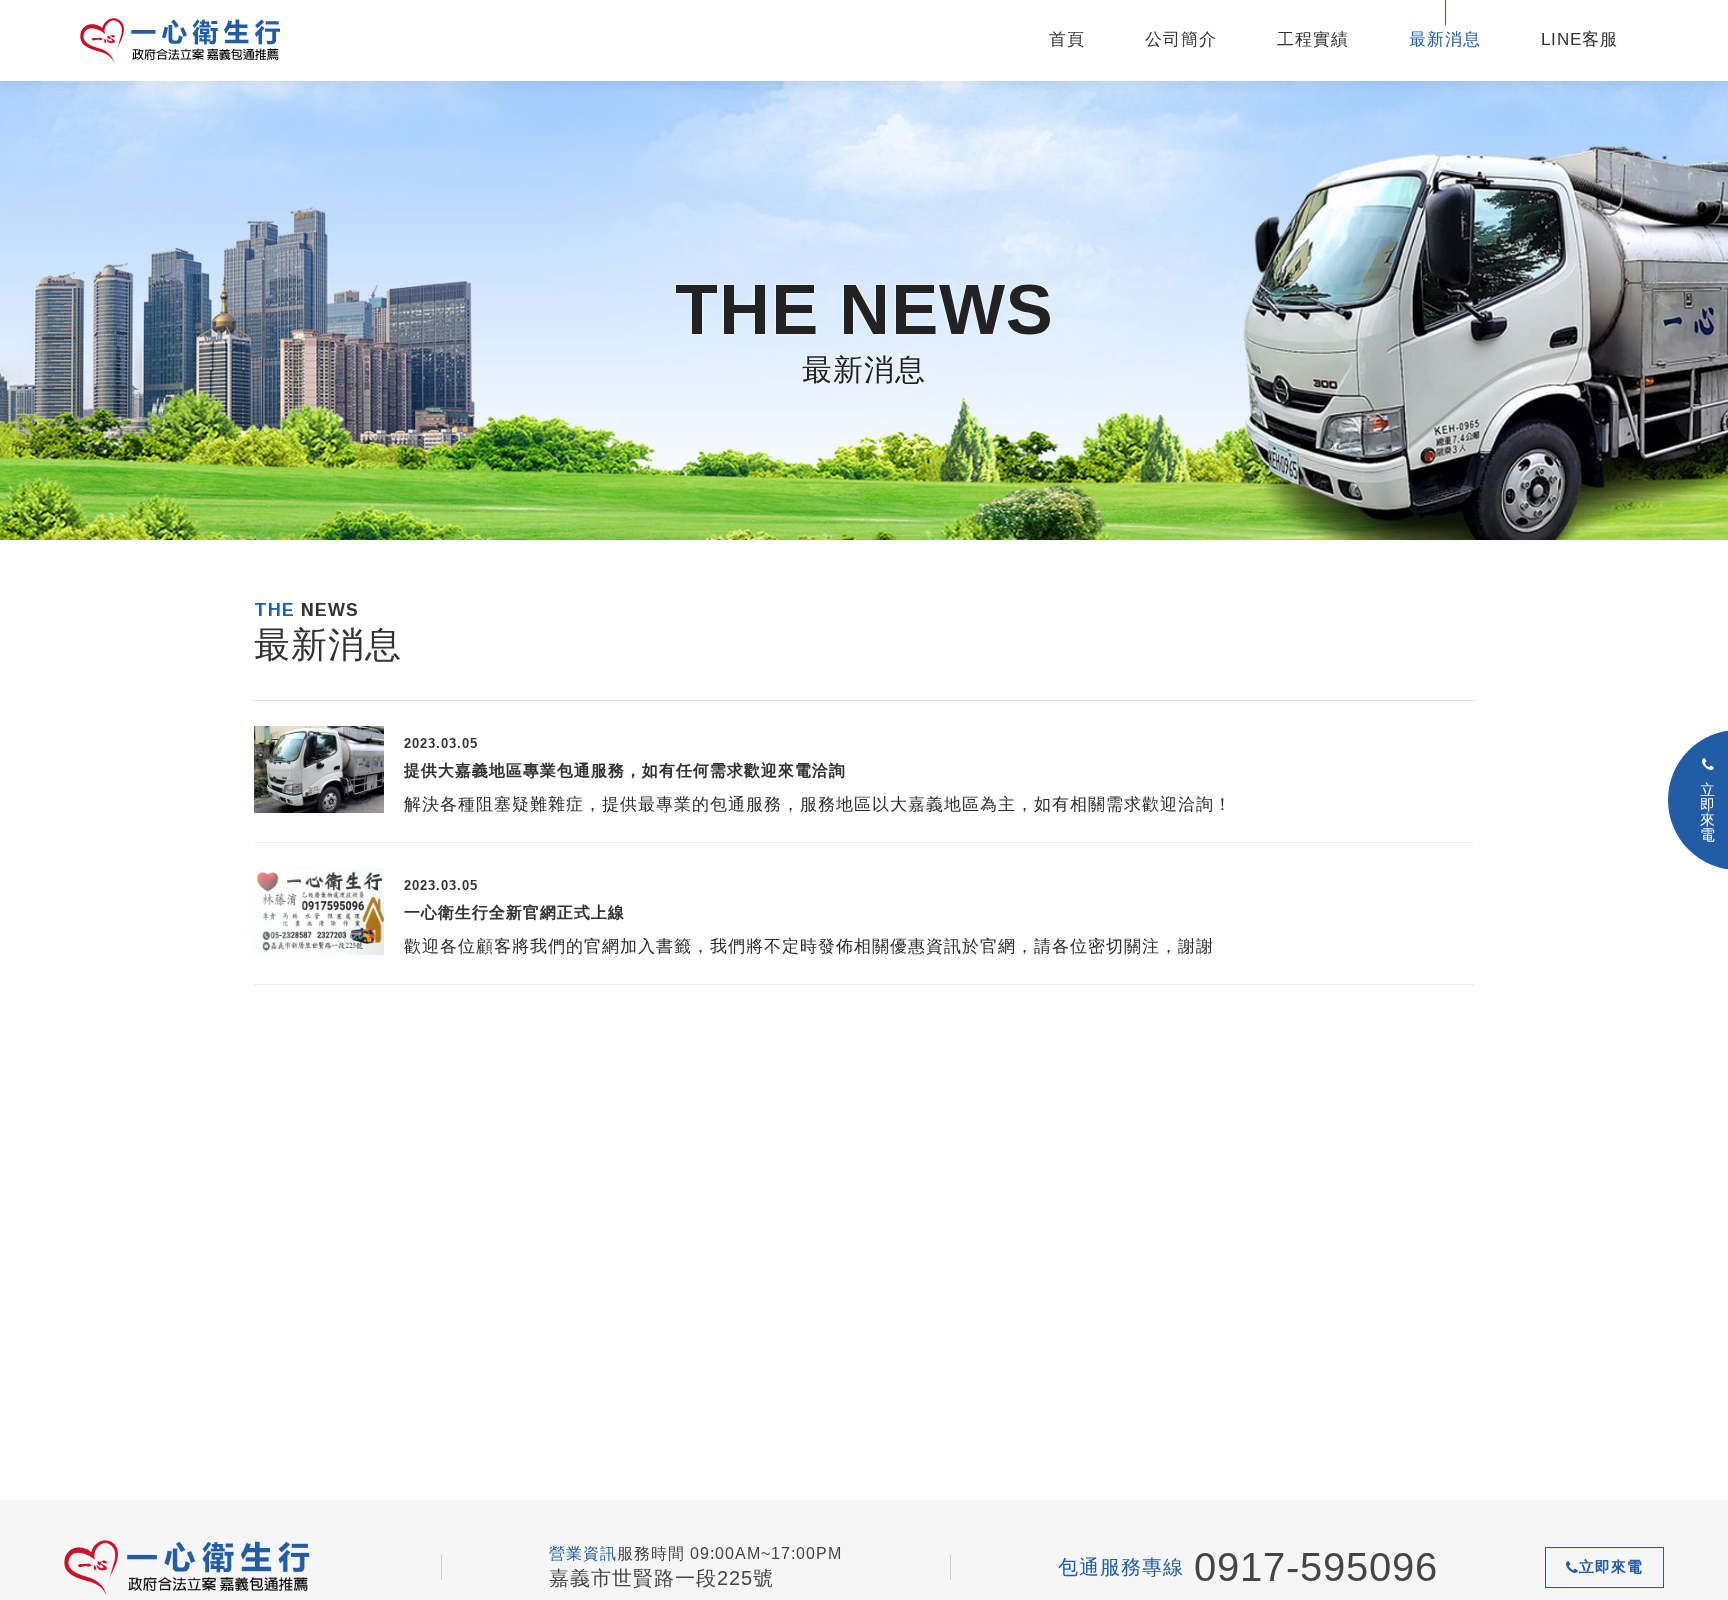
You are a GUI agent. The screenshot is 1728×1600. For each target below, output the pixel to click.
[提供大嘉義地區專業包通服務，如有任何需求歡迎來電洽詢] (319, 769)
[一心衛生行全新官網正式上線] (319, 911)
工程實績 (1313, 39)
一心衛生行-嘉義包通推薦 (205, 40)
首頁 (1067, 39)
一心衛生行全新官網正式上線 (514, 912)
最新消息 (1445, 39)
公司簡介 (1181, 39)
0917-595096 (1316, 1567)
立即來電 (1611, 1566)
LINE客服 (1579, 39)
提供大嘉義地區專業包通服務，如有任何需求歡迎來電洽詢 (625, 770)
